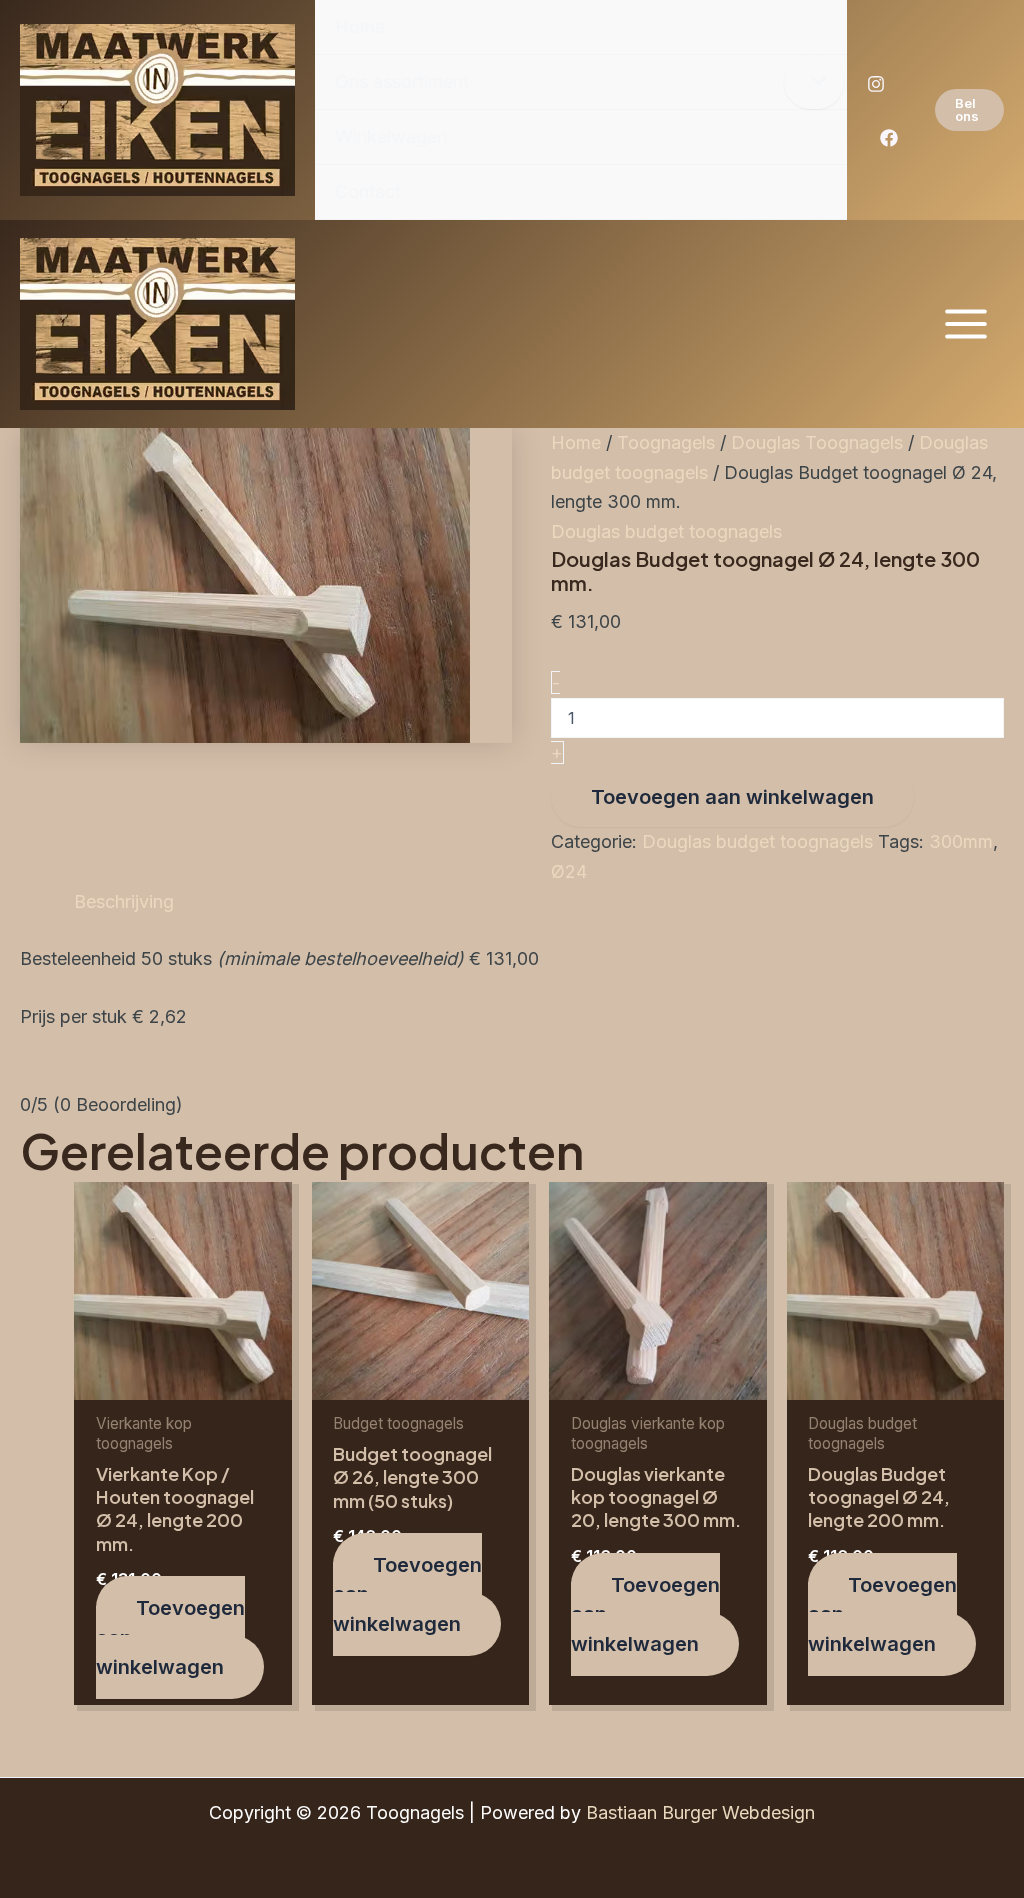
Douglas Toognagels (817, 442)
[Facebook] (889, 138)
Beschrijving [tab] (124, 901)
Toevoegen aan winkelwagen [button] (170, 1637)
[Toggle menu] (814, 82)
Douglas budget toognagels (666, 531)
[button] (969, 110)
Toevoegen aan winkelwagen (732, 797)
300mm (961, 841)
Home (576, 442)
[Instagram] (876, 84)
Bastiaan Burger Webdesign (700, 1812)
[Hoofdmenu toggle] (966, 323)
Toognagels (666, 442)
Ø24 (569, 871)
